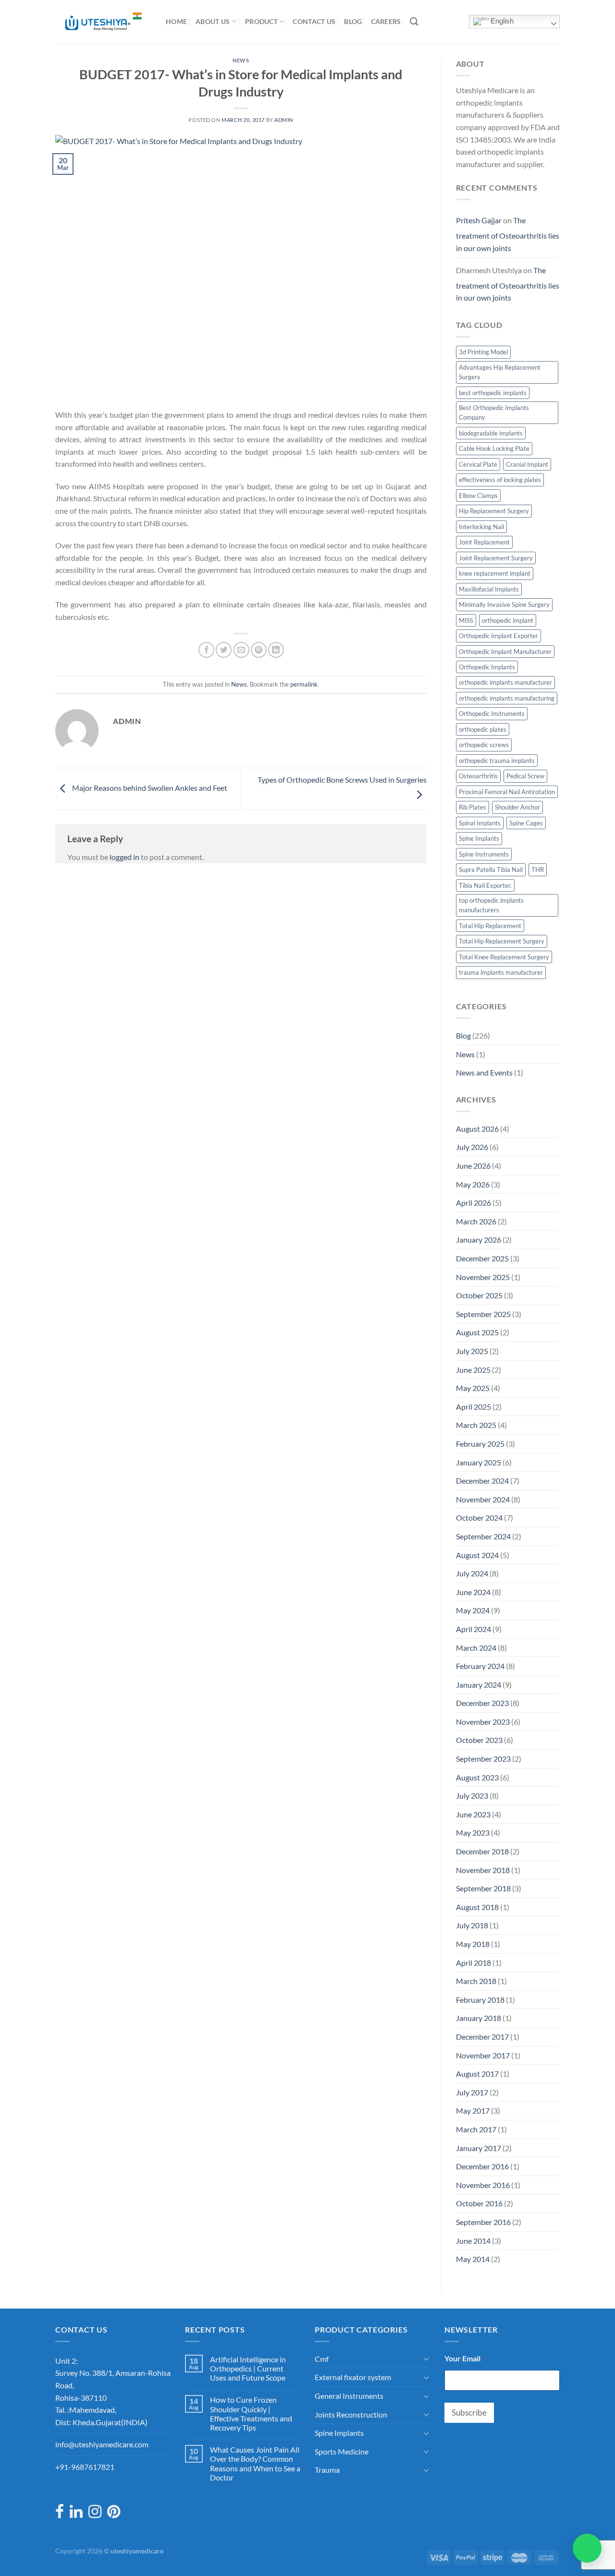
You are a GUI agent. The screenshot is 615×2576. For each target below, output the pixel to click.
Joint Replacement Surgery (496, 558)
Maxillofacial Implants (489, 589)
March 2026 (476, 1221)
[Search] (414, 22)
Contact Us (314, 21)
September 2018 (483, 1888)
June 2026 (473, 1166)
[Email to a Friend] (241, 650)
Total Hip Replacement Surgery (502, 941)
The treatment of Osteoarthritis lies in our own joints (508, 234)
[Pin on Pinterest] (259, 650)
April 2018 (474, 1963)
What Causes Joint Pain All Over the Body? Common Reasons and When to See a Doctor (255, 2463)
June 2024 (473, 1592)
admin (284, 120)
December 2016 (482, 2166)
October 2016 (479, 2203)
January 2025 (479, 1462)
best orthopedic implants (493, 393)
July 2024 (472, 1573)
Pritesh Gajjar (479, 220)
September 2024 (483, 1536)
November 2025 (483, 1277)
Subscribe (469, 2413)
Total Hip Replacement (490, 926)
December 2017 (482, 2037)
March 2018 (476, 1981)
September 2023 (483, 1759)
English (501, 21)
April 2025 (474, 1407)
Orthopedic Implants (487, 667)
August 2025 (477, 1332)
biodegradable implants (491, 433)
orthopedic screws (484, 745)
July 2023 (472, 1796)
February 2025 (480, 1444)
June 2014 (473, 2241)
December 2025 (482, 1258)
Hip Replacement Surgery (494, 511)
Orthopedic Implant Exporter (498, 636)
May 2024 (473, 1610)
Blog (353, 21)
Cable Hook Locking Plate (494, 448)
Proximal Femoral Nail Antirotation (507, 792)
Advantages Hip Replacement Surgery (500, 372)
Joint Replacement (484, 542)
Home (176, 21)
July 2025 (472, 1351)
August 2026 (477, 1129)
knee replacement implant (495, 573)
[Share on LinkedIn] (276, 650)
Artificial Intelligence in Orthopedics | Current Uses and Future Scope (248, 2368)
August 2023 (477, 1777)
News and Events (484, 1072)
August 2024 (477, 1555)
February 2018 (480, 2000)
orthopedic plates (483, 729)
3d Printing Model (483, 352)
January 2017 (479, 2148)
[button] (587, 2548)
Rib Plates (473, 807)
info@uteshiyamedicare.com (102, 2444)
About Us (213, 21)
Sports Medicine (342, 2451)
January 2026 (479, 1240)
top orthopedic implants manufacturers (491, 905)
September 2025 (483, 1314)
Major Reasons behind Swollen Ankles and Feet (149, 788)
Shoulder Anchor (517, 807)
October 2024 (479, 1518)
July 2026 (472, 1147)
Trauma (327, 2470)
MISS (466, 620)
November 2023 (483, 1722)
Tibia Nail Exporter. (485, 885)
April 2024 (474, 1629)
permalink (304, 684)
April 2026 (474, 1203)
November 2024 (483, 1499)
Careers (386, 21)
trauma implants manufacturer (501, 972)
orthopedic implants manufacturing (507, 698)
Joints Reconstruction (351, 2414)
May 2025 (473, 1388)
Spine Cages (526, 823)
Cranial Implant (527, 464)
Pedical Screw (525, 776)
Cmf (322, 2359)
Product (261, 21)
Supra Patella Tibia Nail (491, 870)
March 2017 (476, 2129)
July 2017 (472, 2092)
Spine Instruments (484, 854)
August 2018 (477, 1907)
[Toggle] (426, 2358)
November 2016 (483, 2185)
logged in (124, 857)
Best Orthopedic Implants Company (494, 412)
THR (538, 870)
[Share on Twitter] (224, 650)
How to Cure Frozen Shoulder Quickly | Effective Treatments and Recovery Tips (251, 2413)
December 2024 (482, 1481)
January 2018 (479, 2018)
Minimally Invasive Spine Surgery (504, 605)
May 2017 (473, 2110)
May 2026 (473, 1184)
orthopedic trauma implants (497, 761)
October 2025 (479, 1295)
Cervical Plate (478, 464)
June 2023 (473, 1814)
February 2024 (480, 1666)
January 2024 (479, 1685)
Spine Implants (479, 838)
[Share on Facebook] (206, 650)
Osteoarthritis (478, 776)
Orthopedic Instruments (492, 714)
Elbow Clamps (478, 496)
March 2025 (476, 1425)
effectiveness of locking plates (500, 480)
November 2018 (483, 1870)
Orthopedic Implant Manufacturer (505, 652)
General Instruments (349, 2396)
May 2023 (473, 1832)
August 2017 (477, 2074)
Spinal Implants (480, 823)
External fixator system (353, 2377)
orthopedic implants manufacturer (505, 682)
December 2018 (482, 1851)
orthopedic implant (508, 620)
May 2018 (473, 1944)
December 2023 (482, 1703)
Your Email (465, 2358)
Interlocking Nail (481, 527)
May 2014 (473, 2259)
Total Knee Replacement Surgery (504, 957)
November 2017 (483, 2055)
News (241, 60)
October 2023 (479, 1740)
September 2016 (483, 2222)
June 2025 (473, 1370)
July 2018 (472, 1925)
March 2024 (476, 1648)
